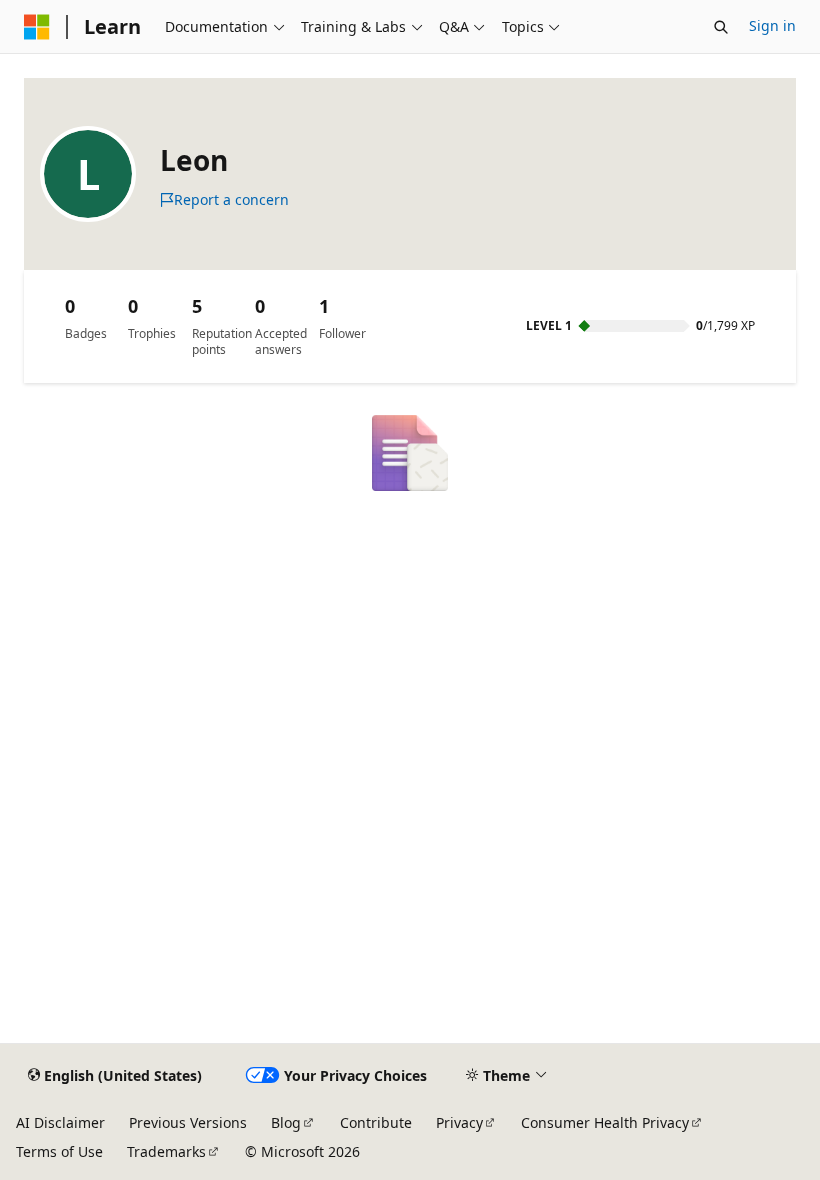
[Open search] (721, 27)
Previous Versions (188, 1122)
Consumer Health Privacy (605, 1122)
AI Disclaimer (60, 1122)
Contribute (376, 1122)
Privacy (459, 1122)
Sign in (772, 25)
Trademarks (166, 1151)
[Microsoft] (37, 27)
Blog (286, 1122)
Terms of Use (59, 1151)
